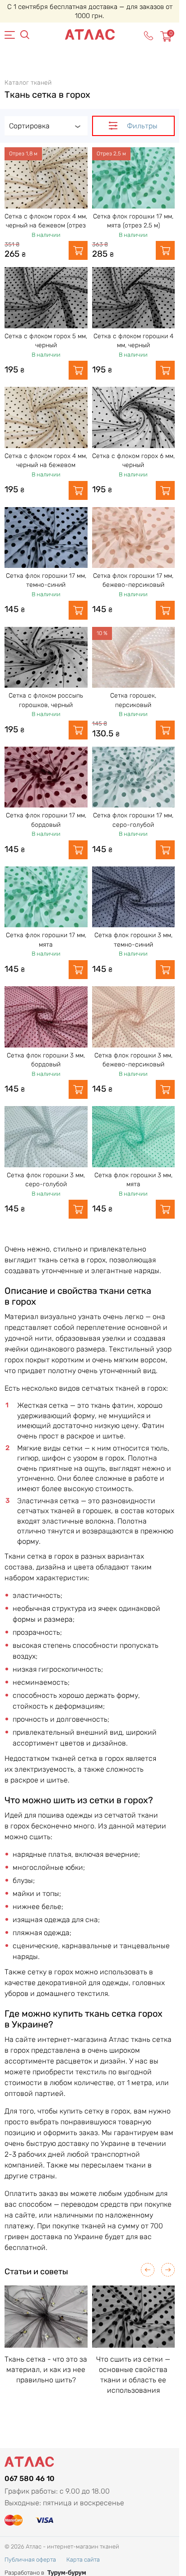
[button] (148, 2270)
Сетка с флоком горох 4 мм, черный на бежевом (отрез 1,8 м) (46, 226)
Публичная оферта (30, 2560)
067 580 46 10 (30, 2478)
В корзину (78, 250)
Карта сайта (83, 2560)
